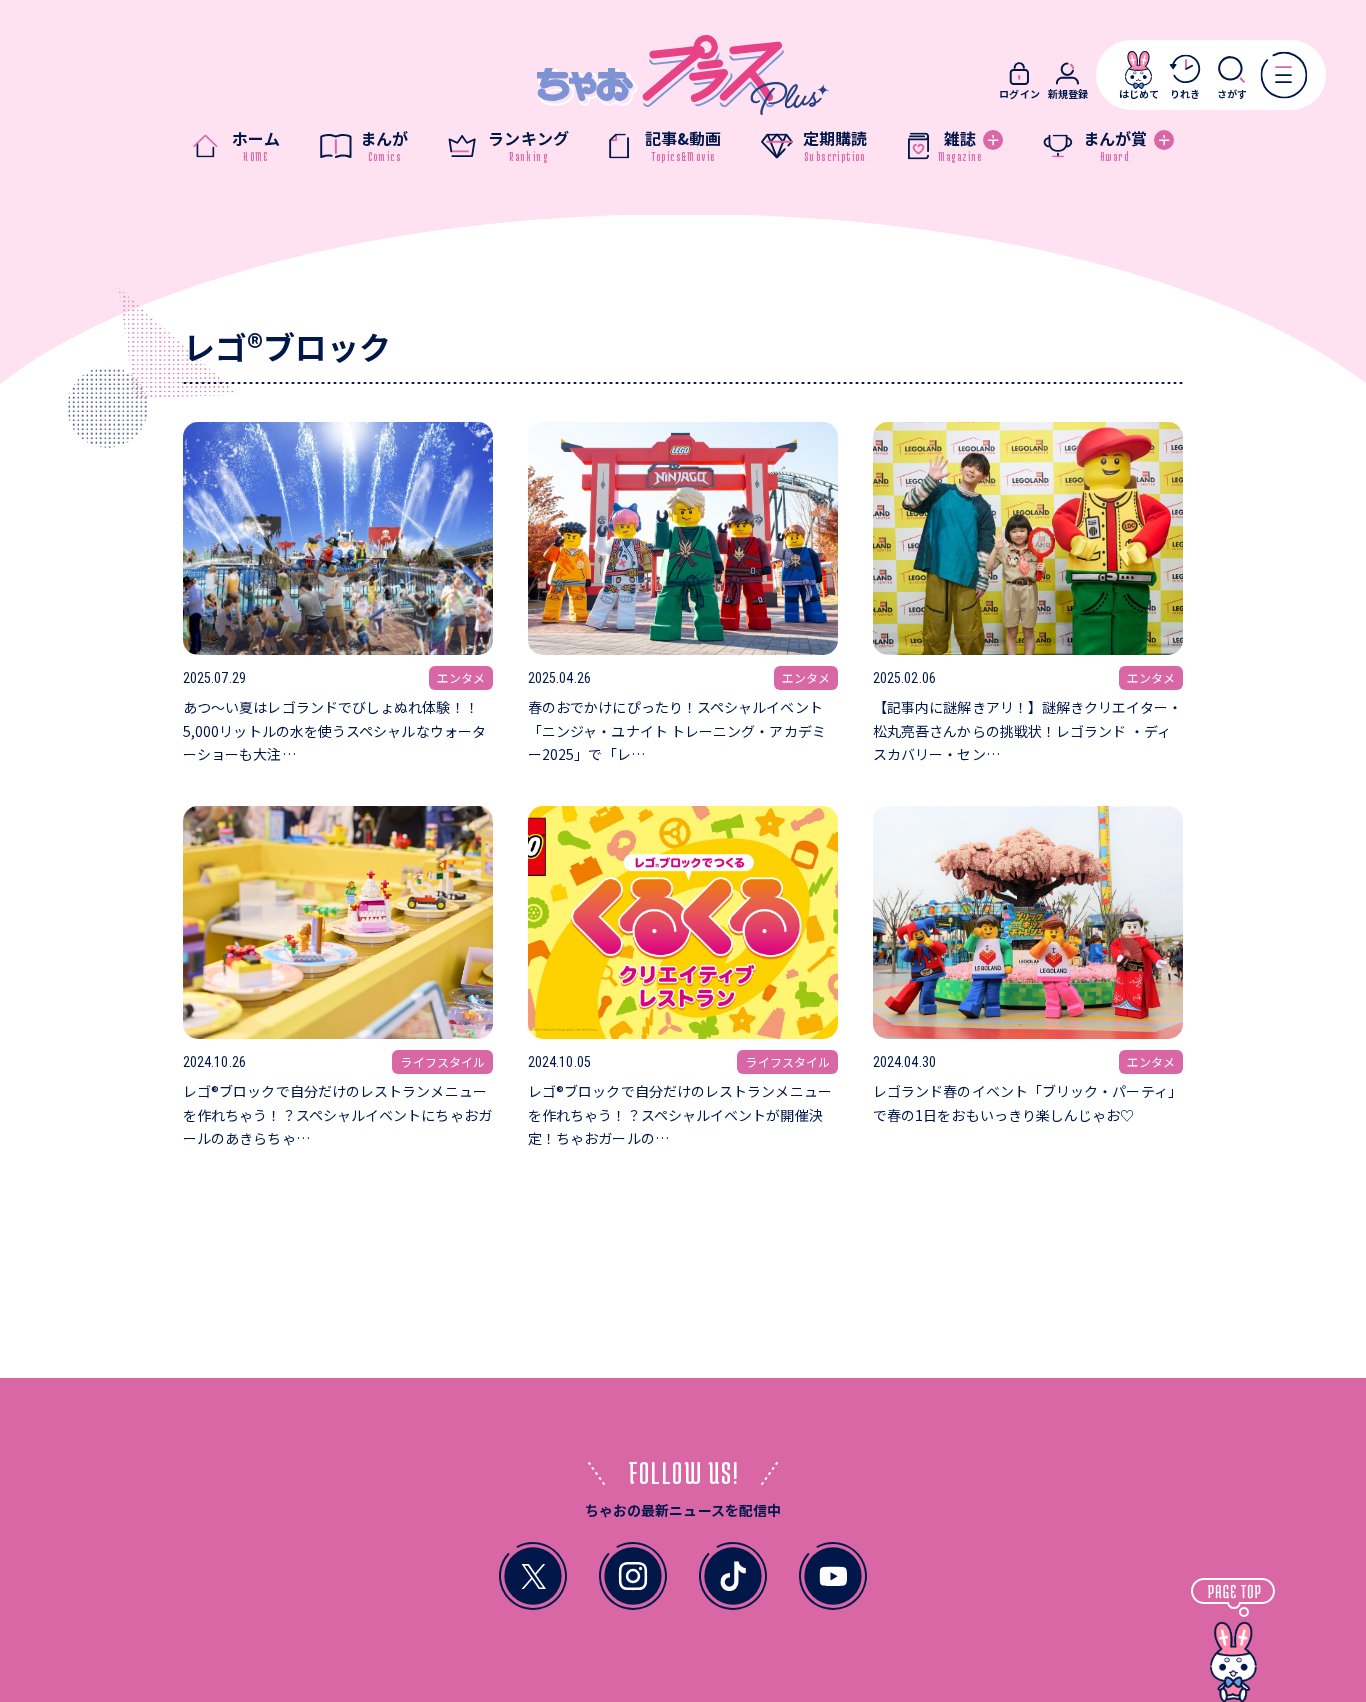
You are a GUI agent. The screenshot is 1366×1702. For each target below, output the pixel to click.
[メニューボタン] (1283, 74)
